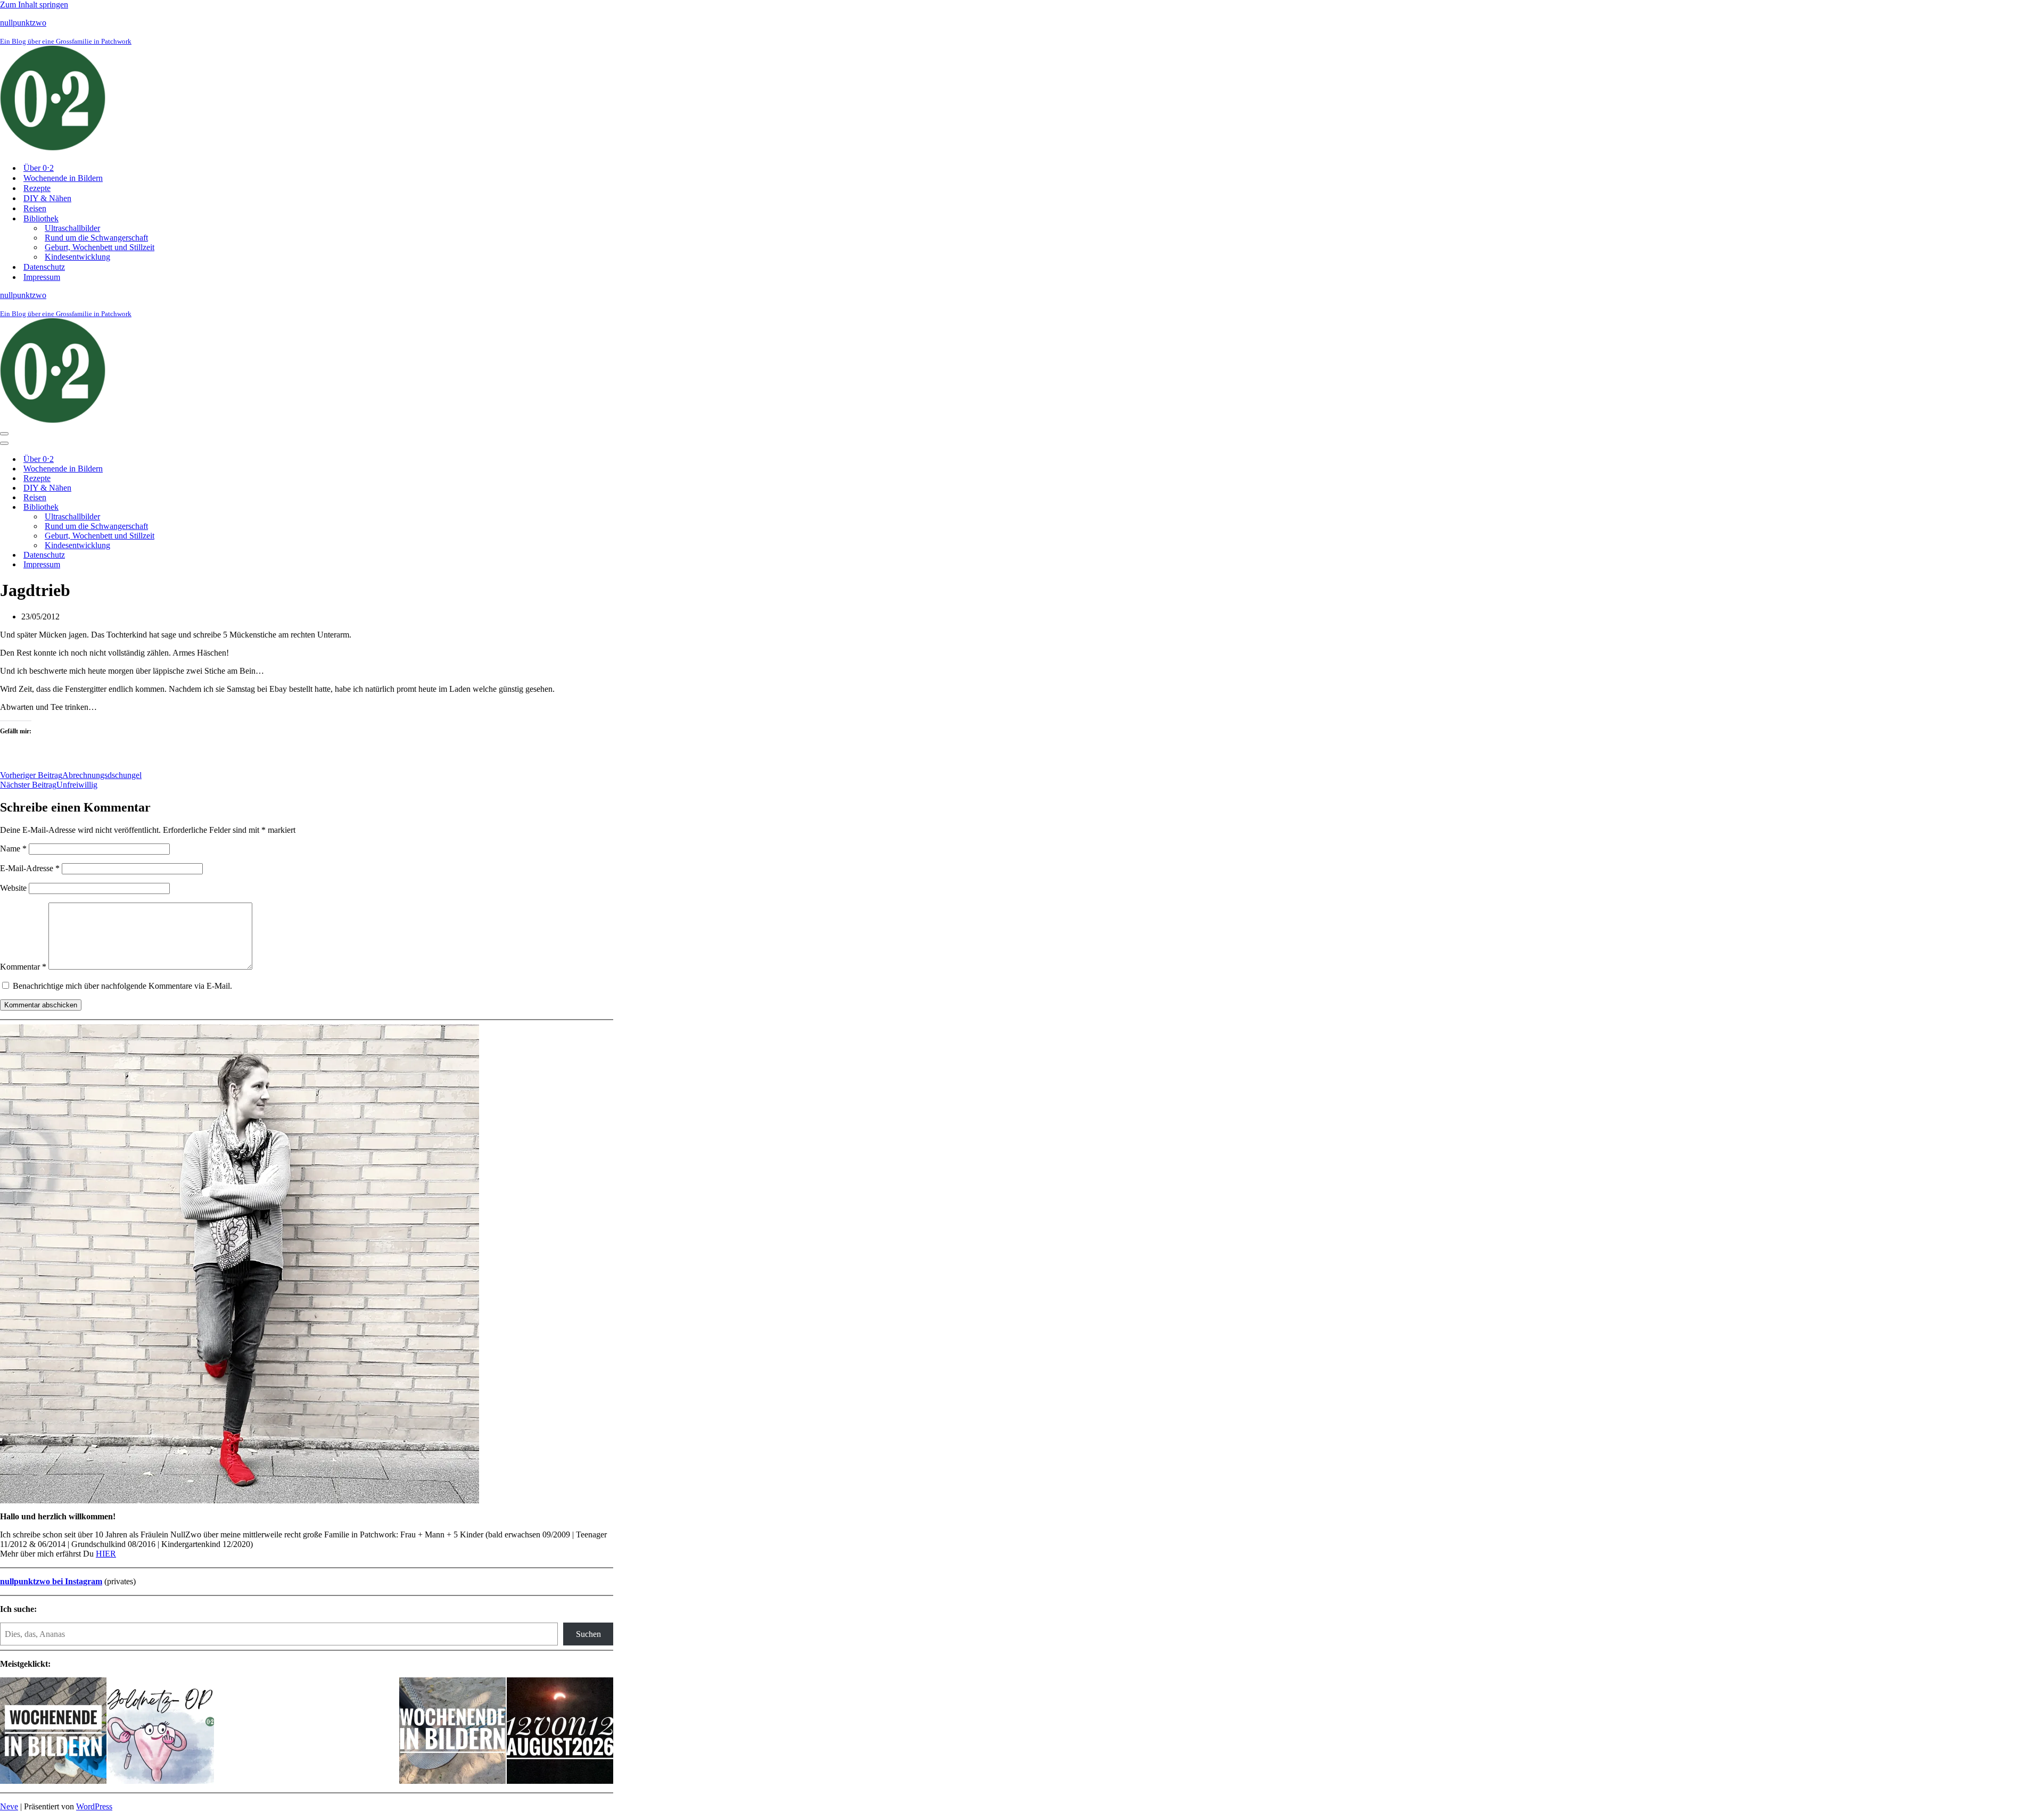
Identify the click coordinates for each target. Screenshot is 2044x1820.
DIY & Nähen (47, 198)
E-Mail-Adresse (30, 868)
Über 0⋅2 (39, 168)
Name (13, 849)
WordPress (94, 1806)
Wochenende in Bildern (63, 178)
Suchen (588, 1634)
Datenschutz (44, 267)
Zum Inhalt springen (34, 5)
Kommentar (23, 967)
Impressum (42, 277)
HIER (106, 1554)
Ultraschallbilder (72, 228)
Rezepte (37, 188)
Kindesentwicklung (77, 257)
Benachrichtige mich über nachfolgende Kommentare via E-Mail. (122, 986)
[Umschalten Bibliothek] (186, 507)
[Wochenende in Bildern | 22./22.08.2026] (53, 1732)
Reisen (35, 208)
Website (13, 888)
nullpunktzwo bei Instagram (51, 1581)
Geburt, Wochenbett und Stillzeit (100, 247)
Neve (9, 1806)
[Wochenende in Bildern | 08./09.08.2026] (452, 1732)
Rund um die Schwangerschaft (96, 238)
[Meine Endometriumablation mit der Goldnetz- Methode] (161, 1732)
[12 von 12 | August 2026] (560, 1732)
